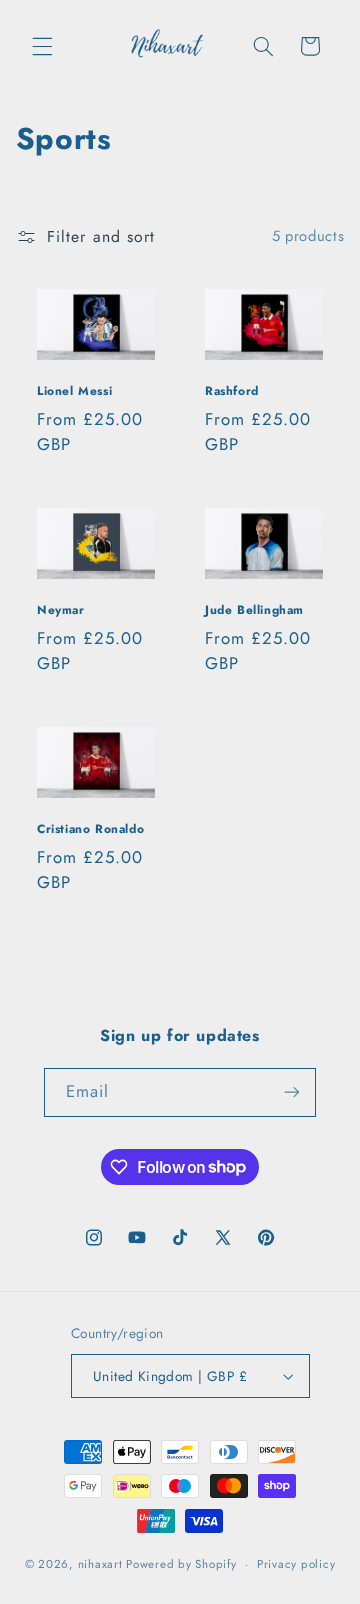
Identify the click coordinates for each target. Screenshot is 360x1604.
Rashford (232, 393)
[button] (42, 46)
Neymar (61, 612)
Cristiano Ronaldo (90, 831)
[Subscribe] (292, 1092)
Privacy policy (296, 1564)
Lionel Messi (74, 393)
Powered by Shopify (181, 1564)
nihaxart (100, 1564)
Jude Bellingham (254, 612)
